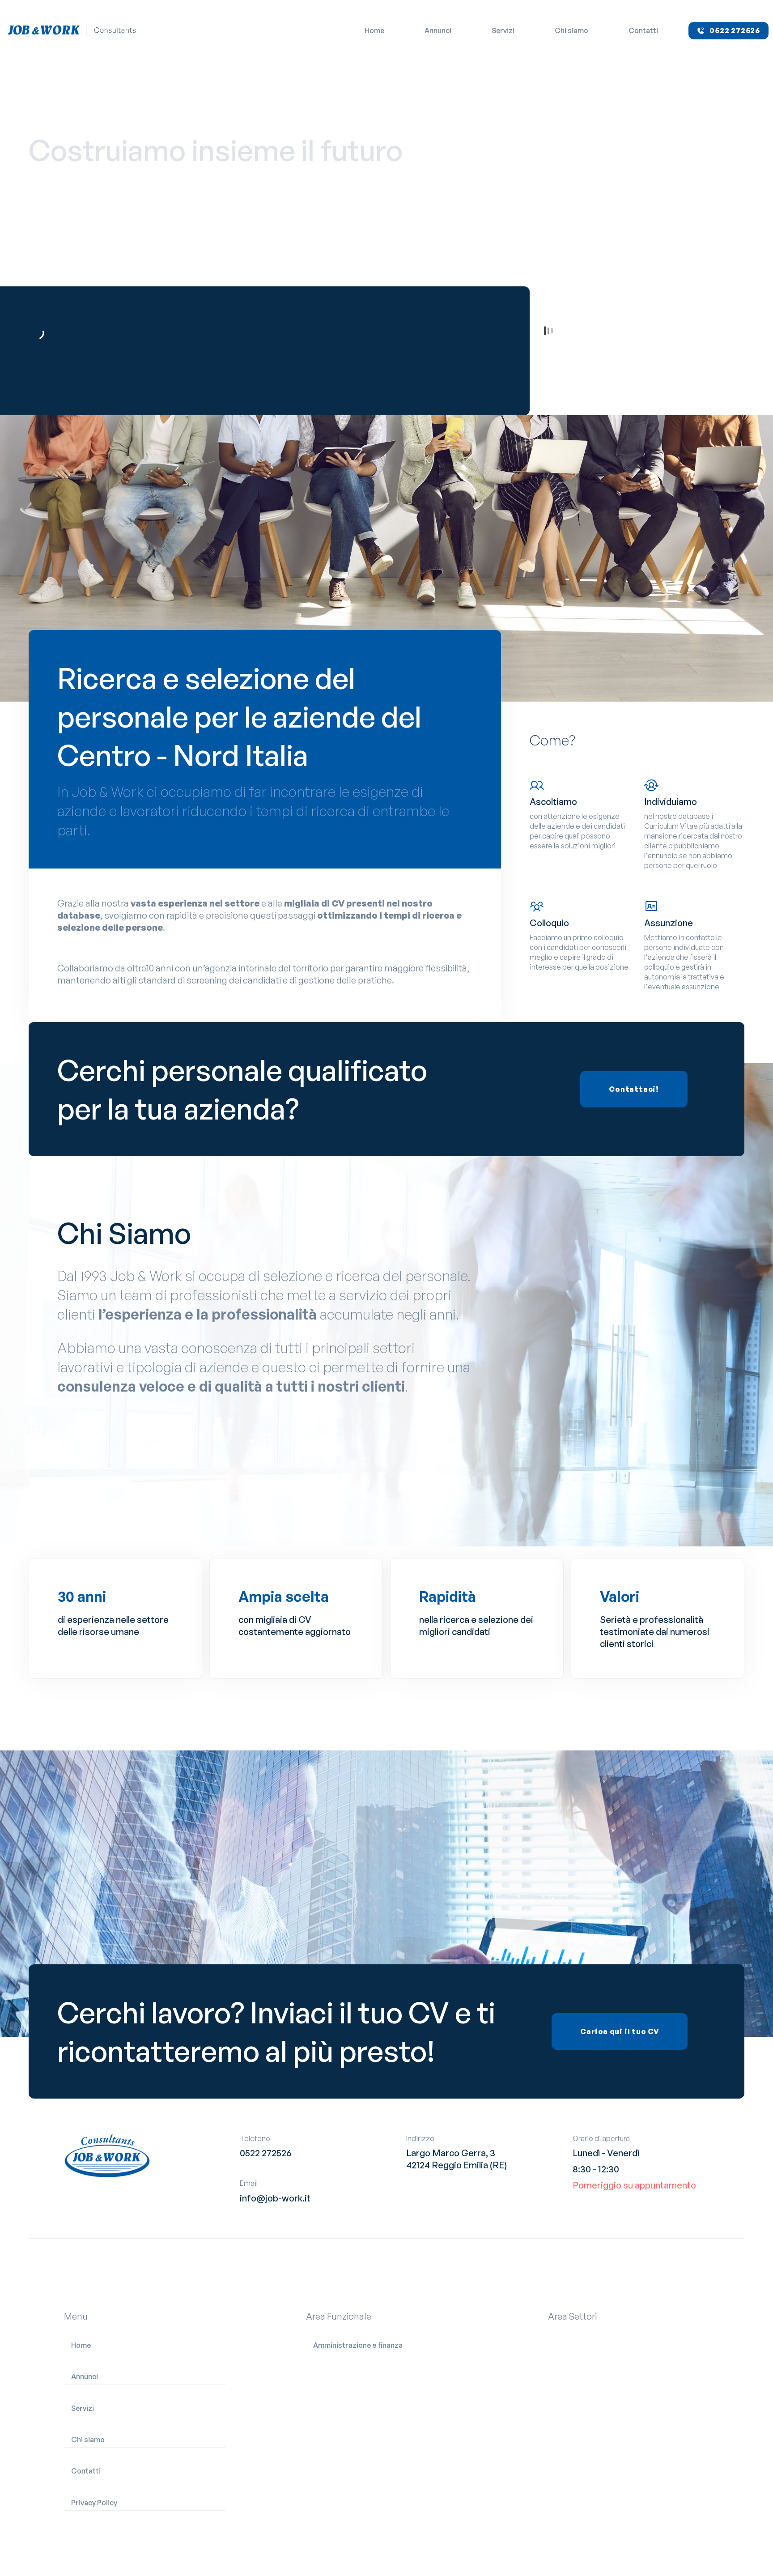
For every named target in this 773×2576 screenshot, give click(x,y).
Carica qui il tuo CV (620, 2031)
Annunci (438, 30)
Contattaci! (634, 1089)
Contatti (643, 30)
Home (374, 30)
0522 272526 (266, 2153)
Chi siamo (571, 30)
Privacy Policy (94, 2503)
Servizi (503, 30)
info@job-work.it (275, 2198)
